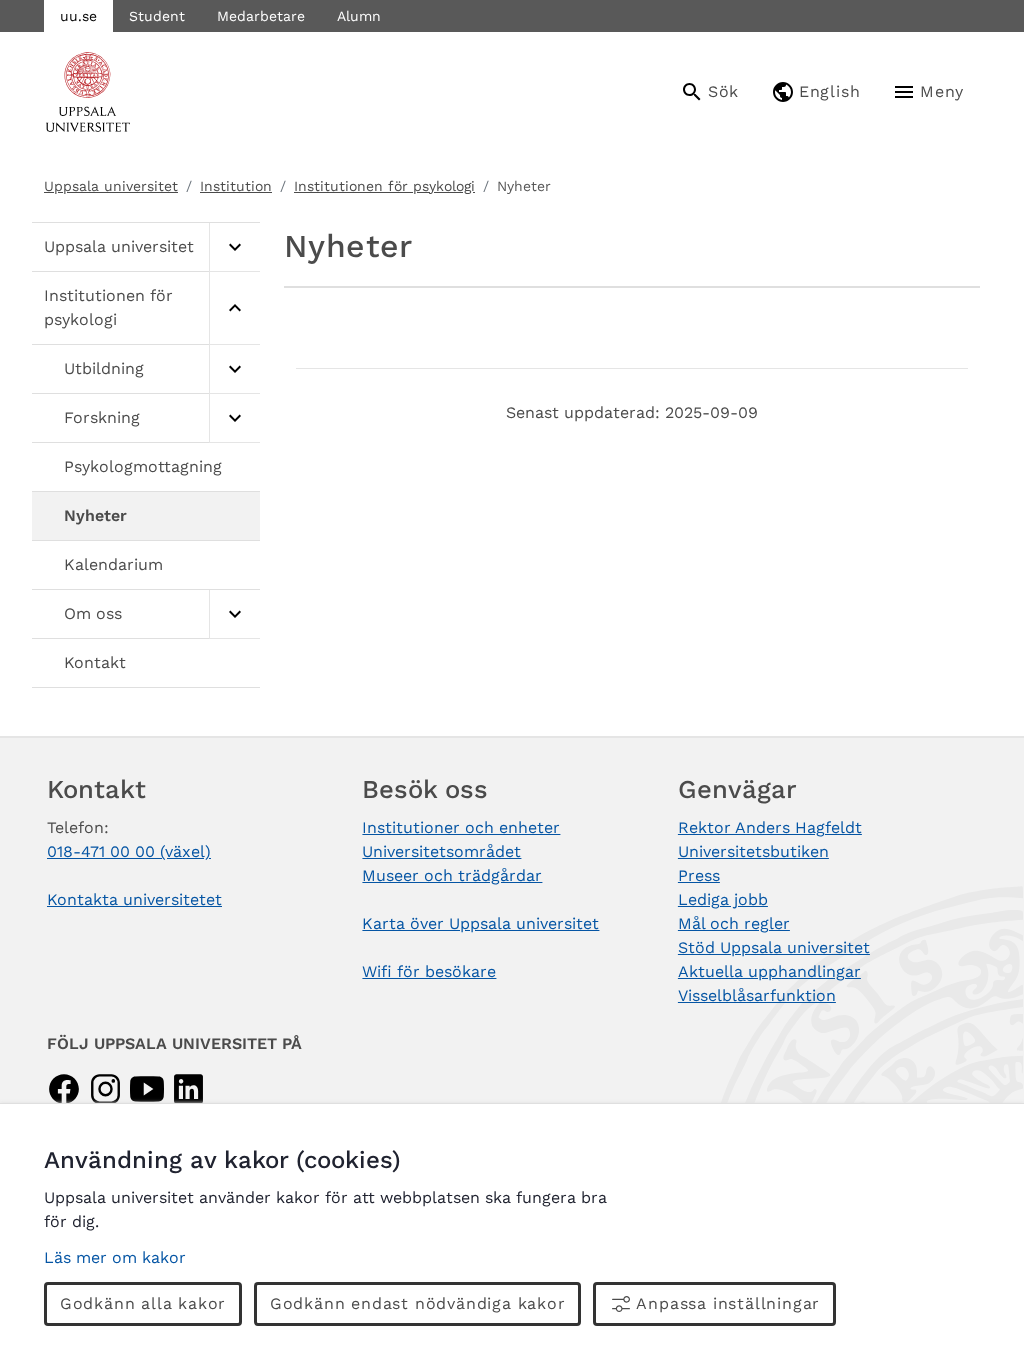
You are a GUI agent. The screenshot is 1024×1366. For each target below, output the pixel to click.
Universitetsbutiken (753, 851)
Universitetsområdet (441, 851)
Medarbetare (261, 16)
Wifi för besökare (429, 971)
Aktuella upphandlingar (769, 971)
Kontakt (95, 662)
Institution (236, 186)
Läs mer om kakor (115, 1257)
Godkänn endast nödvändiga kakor (418, 1303)
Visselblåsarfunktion (757, 995)
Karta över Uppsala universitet (480, 923)
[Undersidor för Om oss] (234, 614)
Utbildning (104, 368)
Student (157, 16)
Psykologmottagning (143, 466)
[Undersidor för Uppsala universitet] (234, 247)
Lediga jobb (723, 899)
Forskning (102, 417)
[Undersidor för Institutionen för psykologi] (234, 308)
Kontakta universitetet (134, 899)
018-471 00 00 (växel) (129, 851)
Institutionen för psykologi (384, 186)
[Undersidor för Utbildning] (234, 369)
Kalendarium (113, 564)
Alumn (359, 16)
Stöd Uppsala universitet (774, 947)
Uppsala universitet (111, 186)
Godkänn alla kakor (143, 1303)
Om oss (93, 613)
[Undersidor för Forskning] (234, 418)
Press (699, 875)
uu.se (78, 16)
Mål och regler (734, 923)
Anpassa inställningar (728, 1303)
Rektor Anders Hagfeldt (770, 827)
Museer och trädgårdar (452, 875)
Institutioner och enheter (461, 827)
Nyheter (95, 515)
